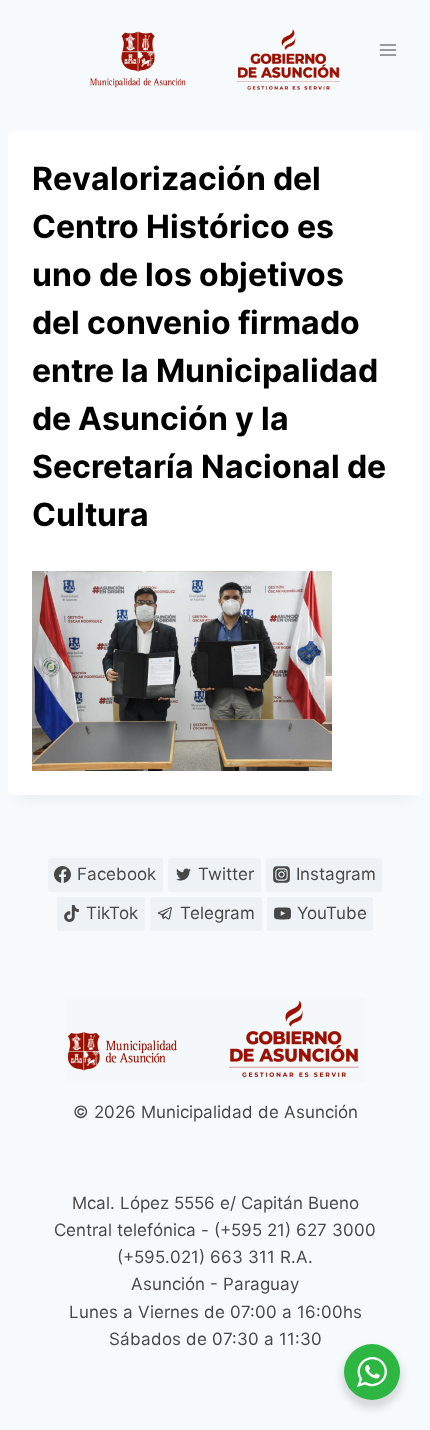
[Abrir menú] (387, 49)
